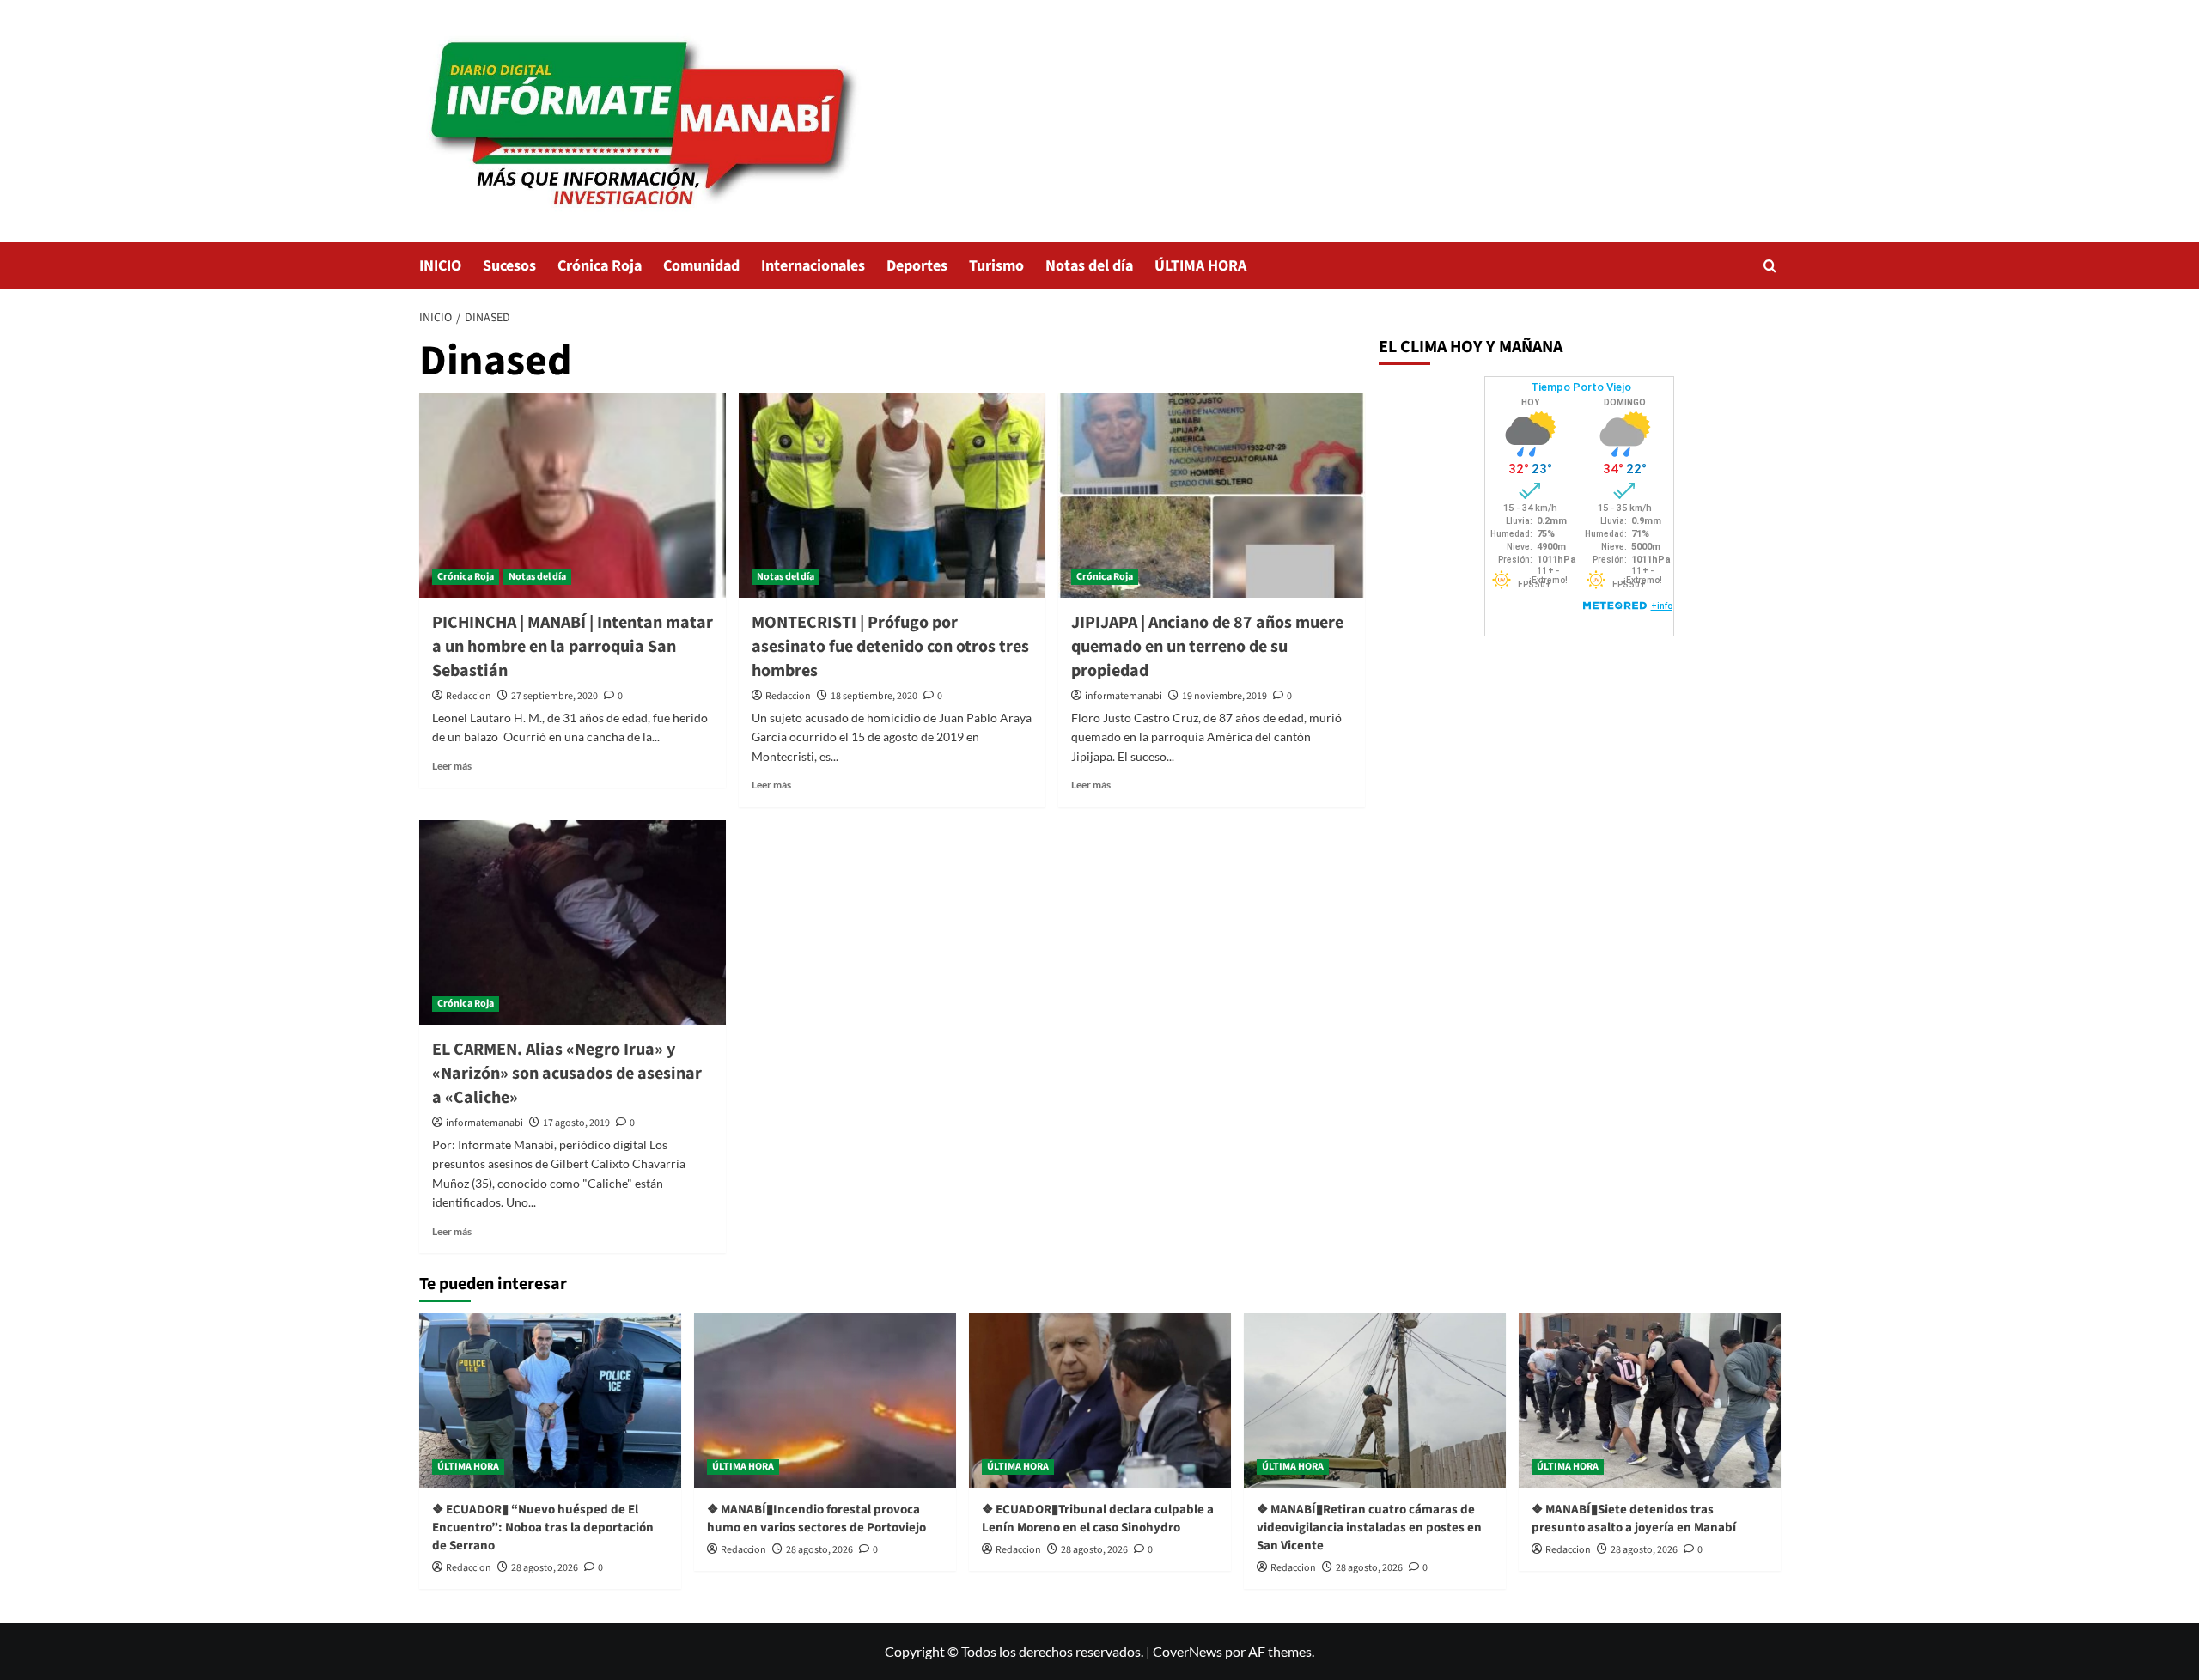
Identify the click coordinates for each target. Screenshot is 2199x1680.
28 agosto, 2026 (545, 1568)
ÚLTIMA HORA (1200, 266)
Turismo (996, 266)
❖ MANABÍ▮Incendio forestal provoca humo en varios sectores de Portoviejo (816, 1519)
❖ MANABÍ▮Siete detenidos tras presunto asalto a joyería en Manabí (1634, 1519)
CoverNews (1188, 1651)
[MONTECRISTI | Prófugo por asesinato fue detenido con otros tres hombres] (892, 496)
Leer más (452, 766)
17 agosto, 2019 (576, 1123)
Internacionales (813, 266)
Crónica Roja (600, 266)
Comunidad (701, 266)
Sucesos (509, 266)
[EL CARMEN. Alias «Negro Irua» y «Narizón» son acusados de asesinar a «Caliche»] (573, 922)
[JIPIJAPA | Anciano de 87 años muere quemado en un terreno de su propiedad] (1212, 496)
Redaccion (469, 696)
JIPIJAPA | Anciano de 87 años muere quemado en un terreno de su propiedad (1207, 647)
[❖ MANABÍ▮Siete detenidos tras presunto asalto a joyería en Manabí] (1650, 1400)
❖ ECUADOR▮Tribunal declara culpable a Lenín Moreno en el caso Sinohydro (1098, 1519)
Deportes (917, 266)
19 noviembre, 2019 (1224, 696)
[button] (1770, 266)
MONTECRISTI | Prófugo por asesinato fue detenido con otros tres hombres (890, 647)
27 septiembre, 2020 (554, 696)
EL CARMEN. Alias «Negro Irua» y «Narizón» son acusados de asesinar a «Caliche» (567, 1074)
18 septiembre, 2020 (874, 696)
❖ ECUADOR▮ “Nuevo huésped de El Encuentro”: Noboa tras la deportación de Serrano (543, 1528)
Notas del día (1089, 266)
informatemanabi (1124, 696)
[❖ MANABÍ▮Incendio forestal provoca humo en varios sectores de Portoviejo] (825, 1400)
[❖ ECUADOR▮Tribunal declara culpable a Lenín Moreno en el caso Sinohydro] (1100, 1400)
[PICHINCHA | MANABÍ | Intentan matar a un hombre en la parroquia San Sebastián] (573, 496)
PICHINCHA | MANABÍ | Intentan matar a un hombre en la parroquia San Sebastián (573, 647)
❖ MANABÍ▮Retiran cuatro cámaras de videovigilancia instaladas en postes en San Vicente (1369, 1528)
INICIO (440, 266)
